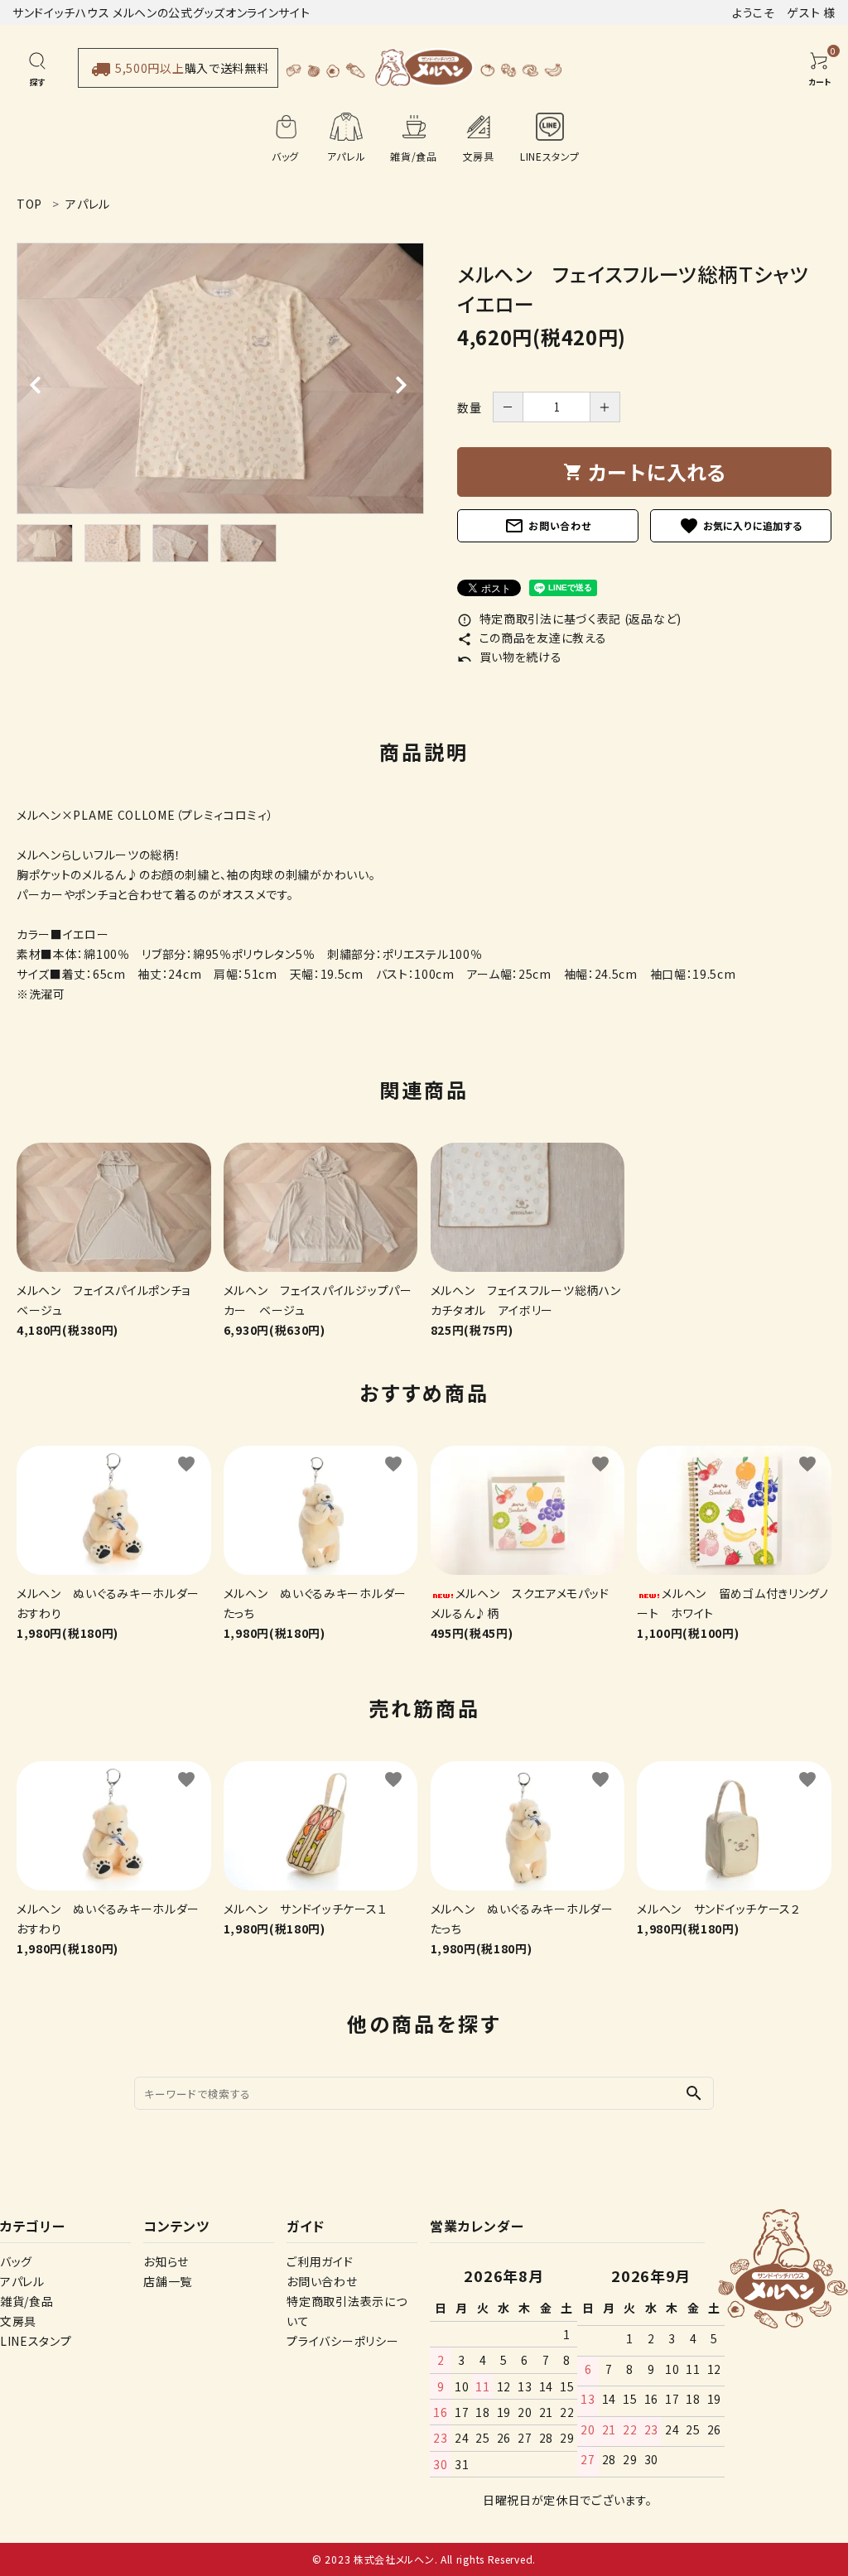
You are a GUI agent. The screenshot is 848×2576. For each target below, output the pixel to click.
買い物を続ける (510, 657)
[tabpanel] (220, 378)
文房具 (18, 2321)
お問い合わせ (547, 526)
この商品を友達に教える (532, 638)
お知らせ (166, 2261)
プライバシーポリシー (342, 2341)
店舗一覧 (168, 2281)
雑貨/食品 (27, 2301)
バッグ (16, 2261)
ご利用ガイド (320, 2261)
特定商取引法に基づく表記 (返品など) (569, 619)
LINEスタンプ (36, 2341)
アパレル (22, 2281)
